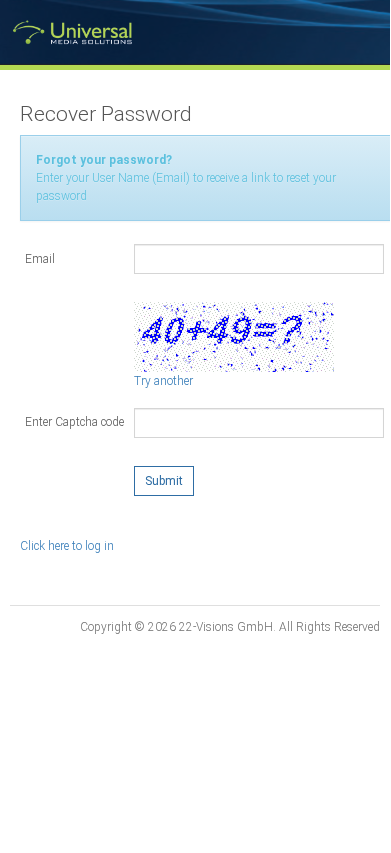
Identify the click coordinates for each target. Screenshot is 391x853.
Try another (163, 381)
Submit (164, 481)
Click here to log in (67, 546)
